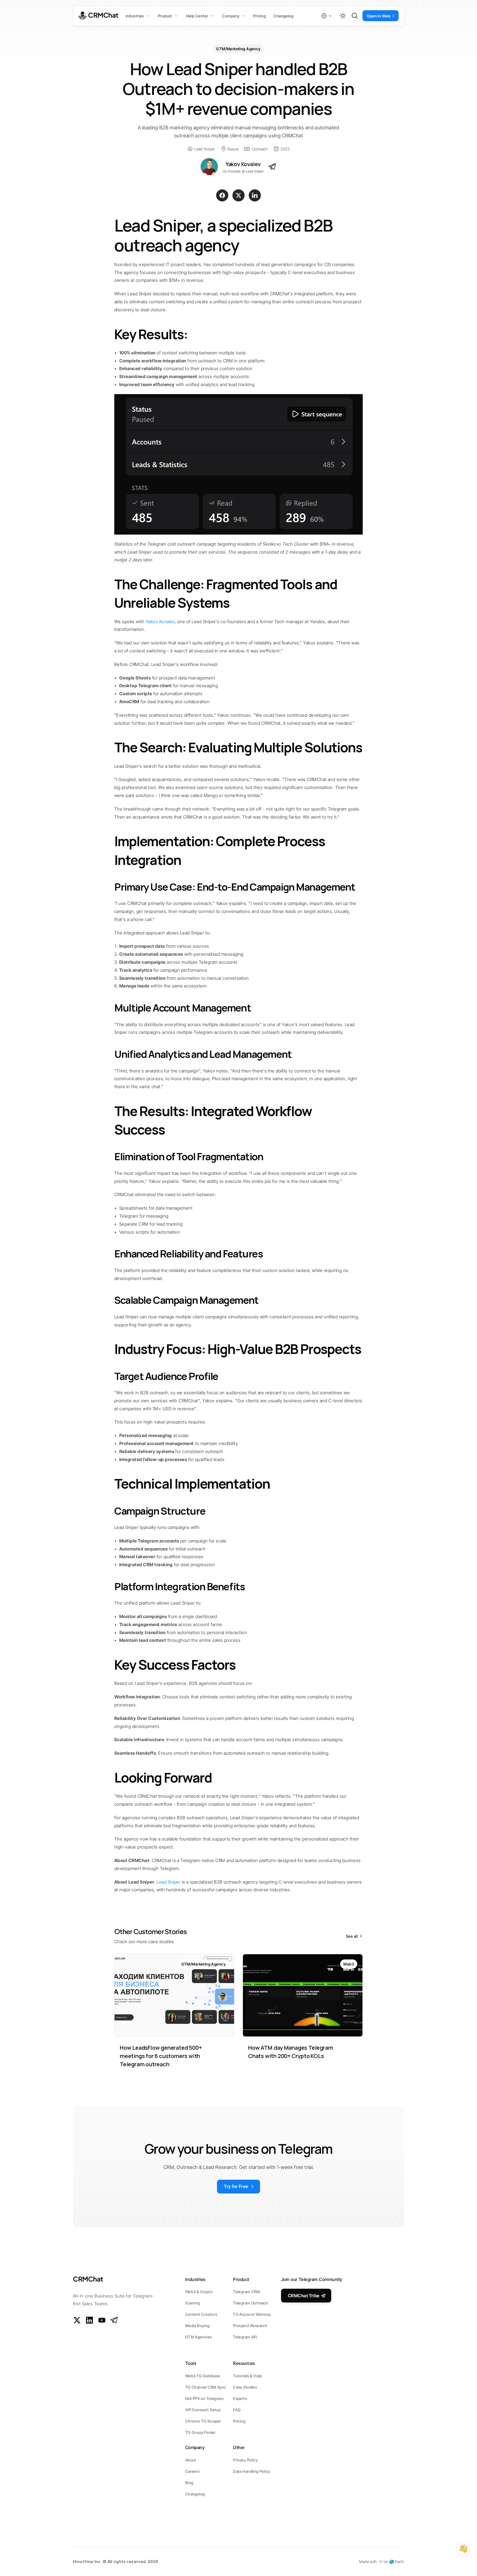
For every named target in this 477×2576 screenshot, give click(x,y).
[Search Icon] (355, 16)
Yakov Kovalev (160, 622)
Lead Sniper (169, 1882)
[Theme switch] (343, 16)
